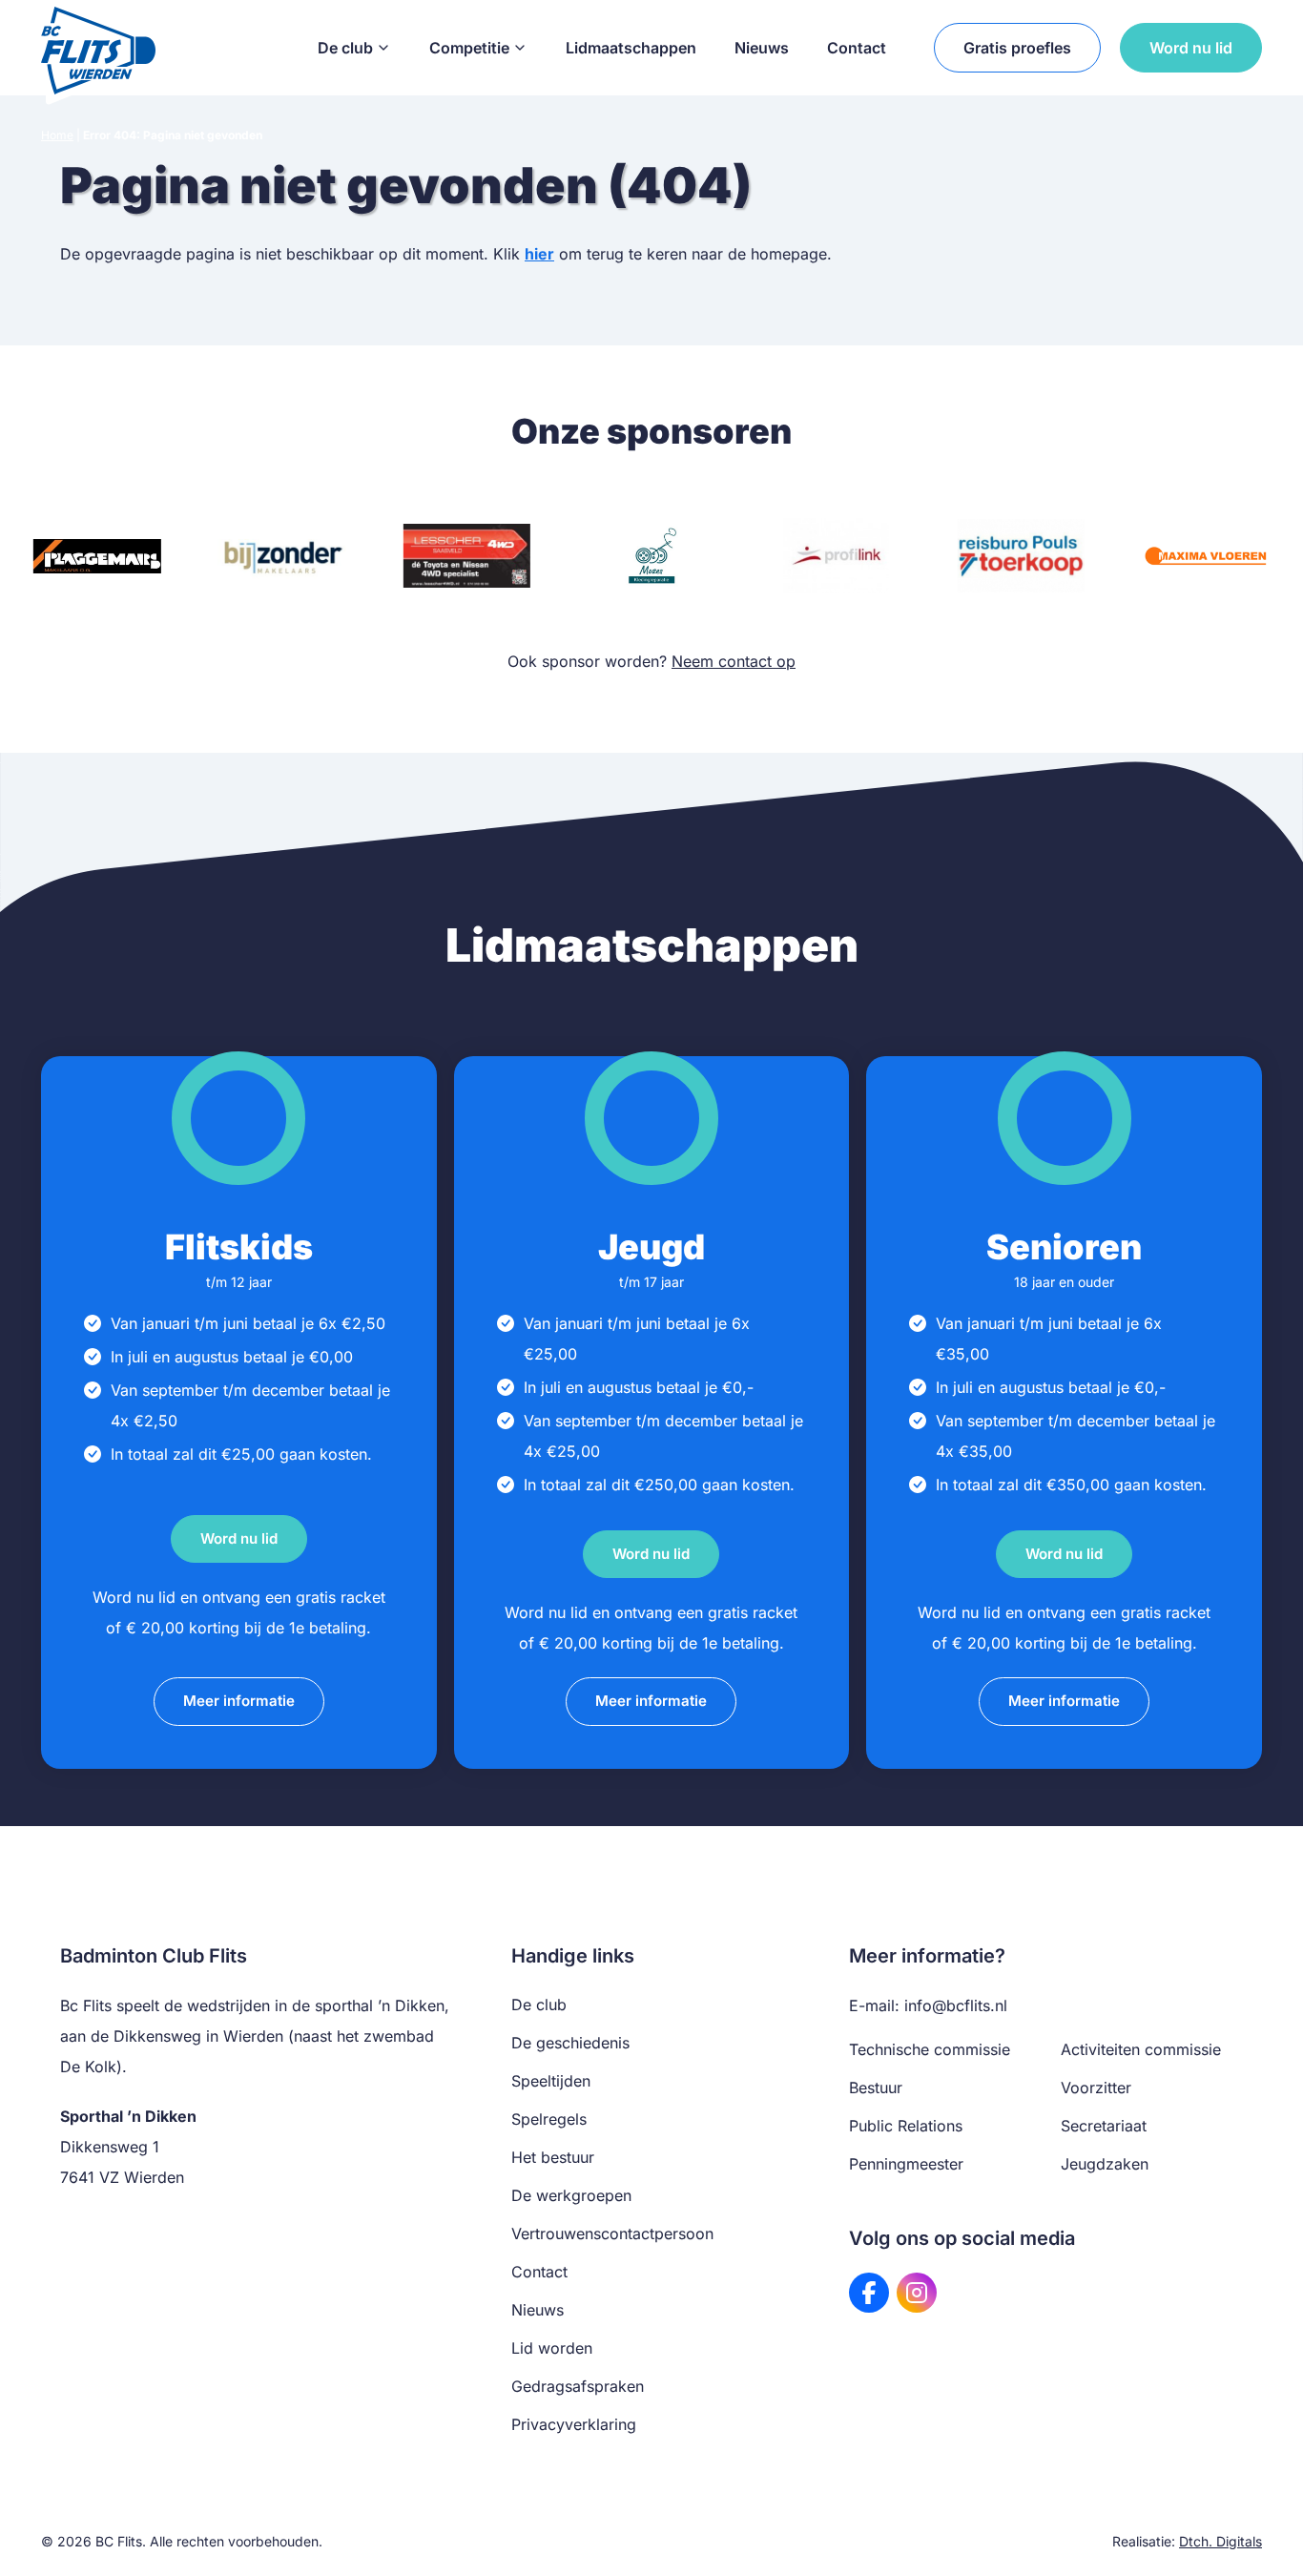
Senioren (1064, 1247)
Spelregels (549, 2119)
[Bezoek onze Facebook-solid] (869, 2293)
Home (57, 135)
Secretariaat (1104, 2126)
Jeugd (651, 1247)
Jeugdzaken (1105, 2164)
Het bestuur (553, 2157)
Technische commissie (930, 2049)
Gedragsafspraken (578, 2386)
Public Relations (906, 2126)
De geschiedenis (570, 2043)
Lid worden (552, 2348)
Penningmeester (906, 2164)
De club (345, 48)
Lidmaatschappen (631, 48)
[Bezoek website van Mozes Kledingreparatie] (651, 556)
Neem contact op (734, 661)
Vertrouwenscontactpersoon (612, 2233)
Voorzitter (1096, 2088)
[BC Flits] (98, 48)
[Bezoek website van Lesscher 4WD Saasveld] (466, 556)
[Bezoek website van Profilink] (837, 556)
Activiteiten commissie (1141, 2049)
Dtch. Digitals (1220, 2541)
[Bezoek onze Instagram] (917, 2293)
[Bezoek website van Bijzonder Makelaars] (282, 556)
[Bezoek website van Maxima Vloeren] (1206, 556)
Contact (857, 48)
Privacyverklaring (574, 2424)
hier (539, 254)
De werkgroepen (571, 2195)
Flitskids (239, 1247)
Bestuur (876, 2088)
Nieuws (762, 48)
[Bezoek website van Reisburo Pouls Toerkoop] (1021, 556)
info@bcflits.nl (956, 2005)
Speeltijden (551, 2081)
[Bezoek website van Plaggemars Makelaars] (97, 556)
